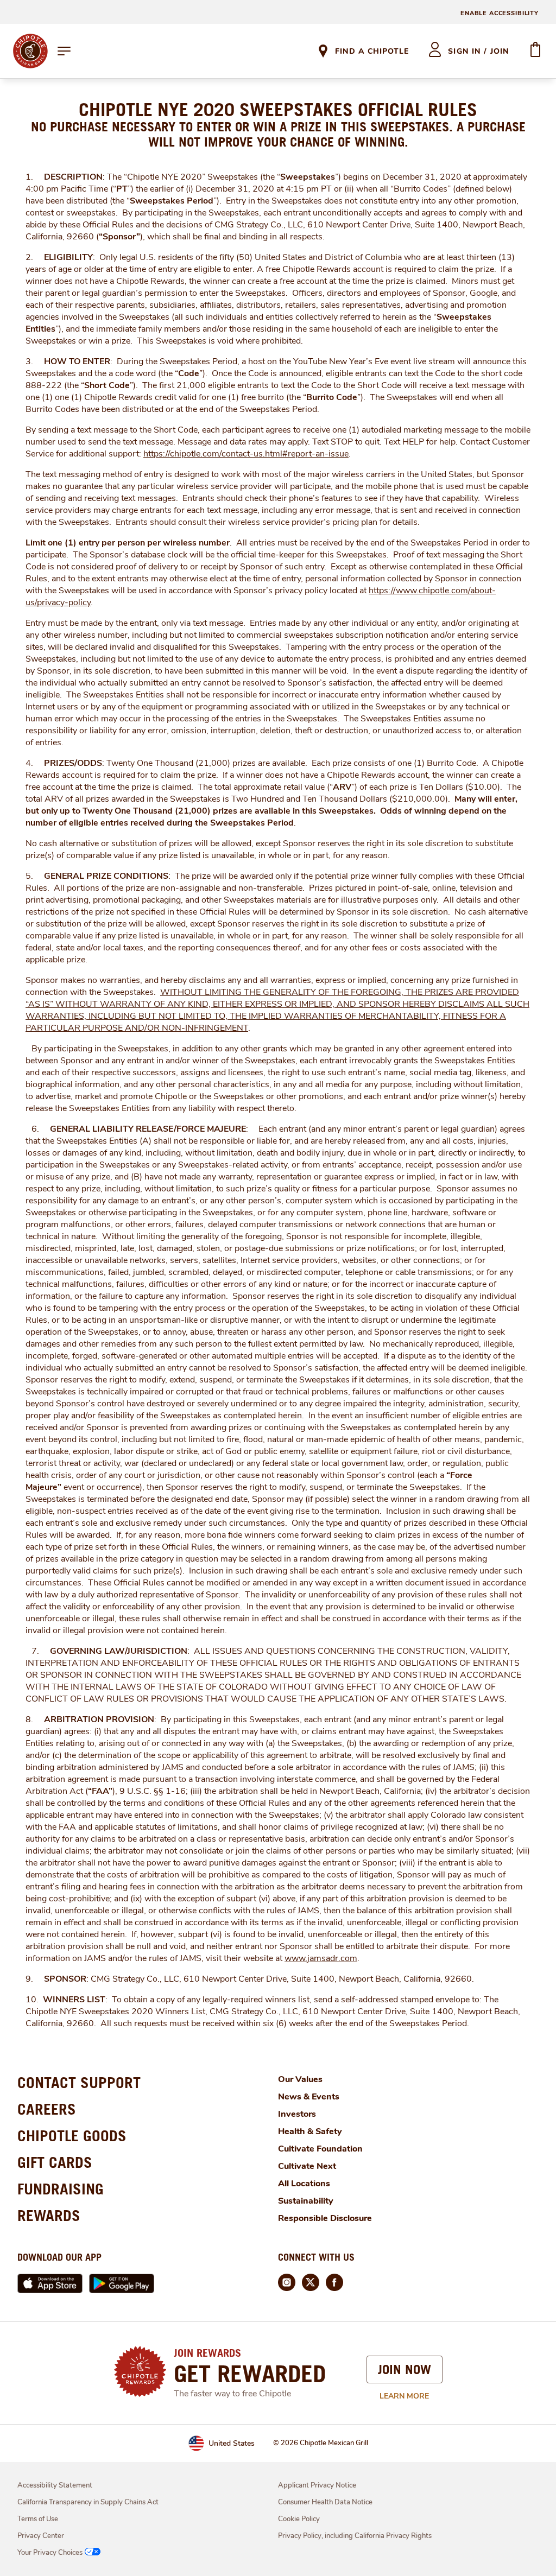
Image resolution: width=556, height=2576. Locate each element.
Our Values (300, 2079)
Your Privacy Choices (50, 2553)
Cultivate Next (307, 2166)
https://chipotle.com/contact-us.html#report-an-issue (246, 454)
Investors (297, 2114)
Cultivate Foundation (320, 2149)
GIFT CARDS (55, 2162)
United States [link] (232, 2443)
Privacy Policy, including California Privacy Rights (355, 2536)
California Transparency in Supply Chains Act (88, 2502)
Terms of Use (38, 2519)
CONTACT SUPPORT (79, 2082)
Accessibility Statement (55, 2485)
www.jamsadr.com (321, 1958)
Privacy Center (41, 2536)
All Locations (304, 2184)
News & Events (309, 2097)
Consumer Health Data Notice (325, 2502)
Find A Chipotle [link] (372, 51)
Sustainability (306, 2201)
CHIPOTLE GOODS (72, 2136)
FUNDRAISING (61, 2189)
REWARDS (49, 2215)
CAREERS (47, 2109)
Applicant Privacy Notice (317, 2485)
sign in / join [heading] (479, 51)
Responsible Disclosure (325, 2218)
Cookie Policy (299, 2519)
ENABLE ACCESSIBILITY (500, 13)
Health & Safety (310, 2131)
